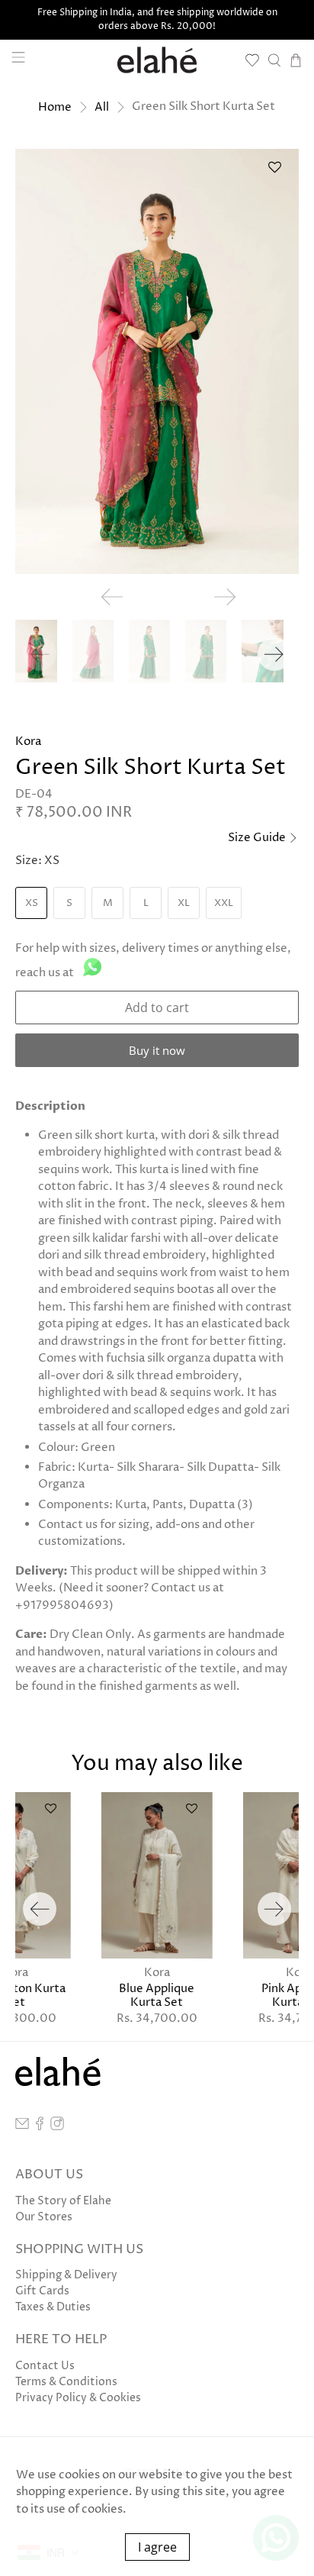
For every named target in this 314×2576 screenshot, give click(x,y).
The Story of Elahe (63, 2201)
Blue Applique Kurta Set (157, 1995)
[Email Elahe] (22, 2127)
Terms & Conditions (66, 2382)
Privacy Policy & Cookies (78, 2398)
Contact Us (45, 2366)
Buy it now (157, 1050)
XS (32, 903)
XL (184, 903)
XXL (224, 903)
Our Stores (44, 2217)
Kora (28, 742)
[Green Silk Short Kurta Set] (157, 361)
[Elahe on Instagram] (57, 2127)
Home (55, 107)
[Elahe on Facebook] (40, 2127)
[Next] (274, 654)
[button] (275, 173)
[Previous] (40, 1909)
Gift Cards (42, 2291)
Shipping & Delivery (66, 2275)
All (102, 107)
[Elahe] (157, 60)
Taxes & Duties (53, 2307)
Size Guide (258, 838)
